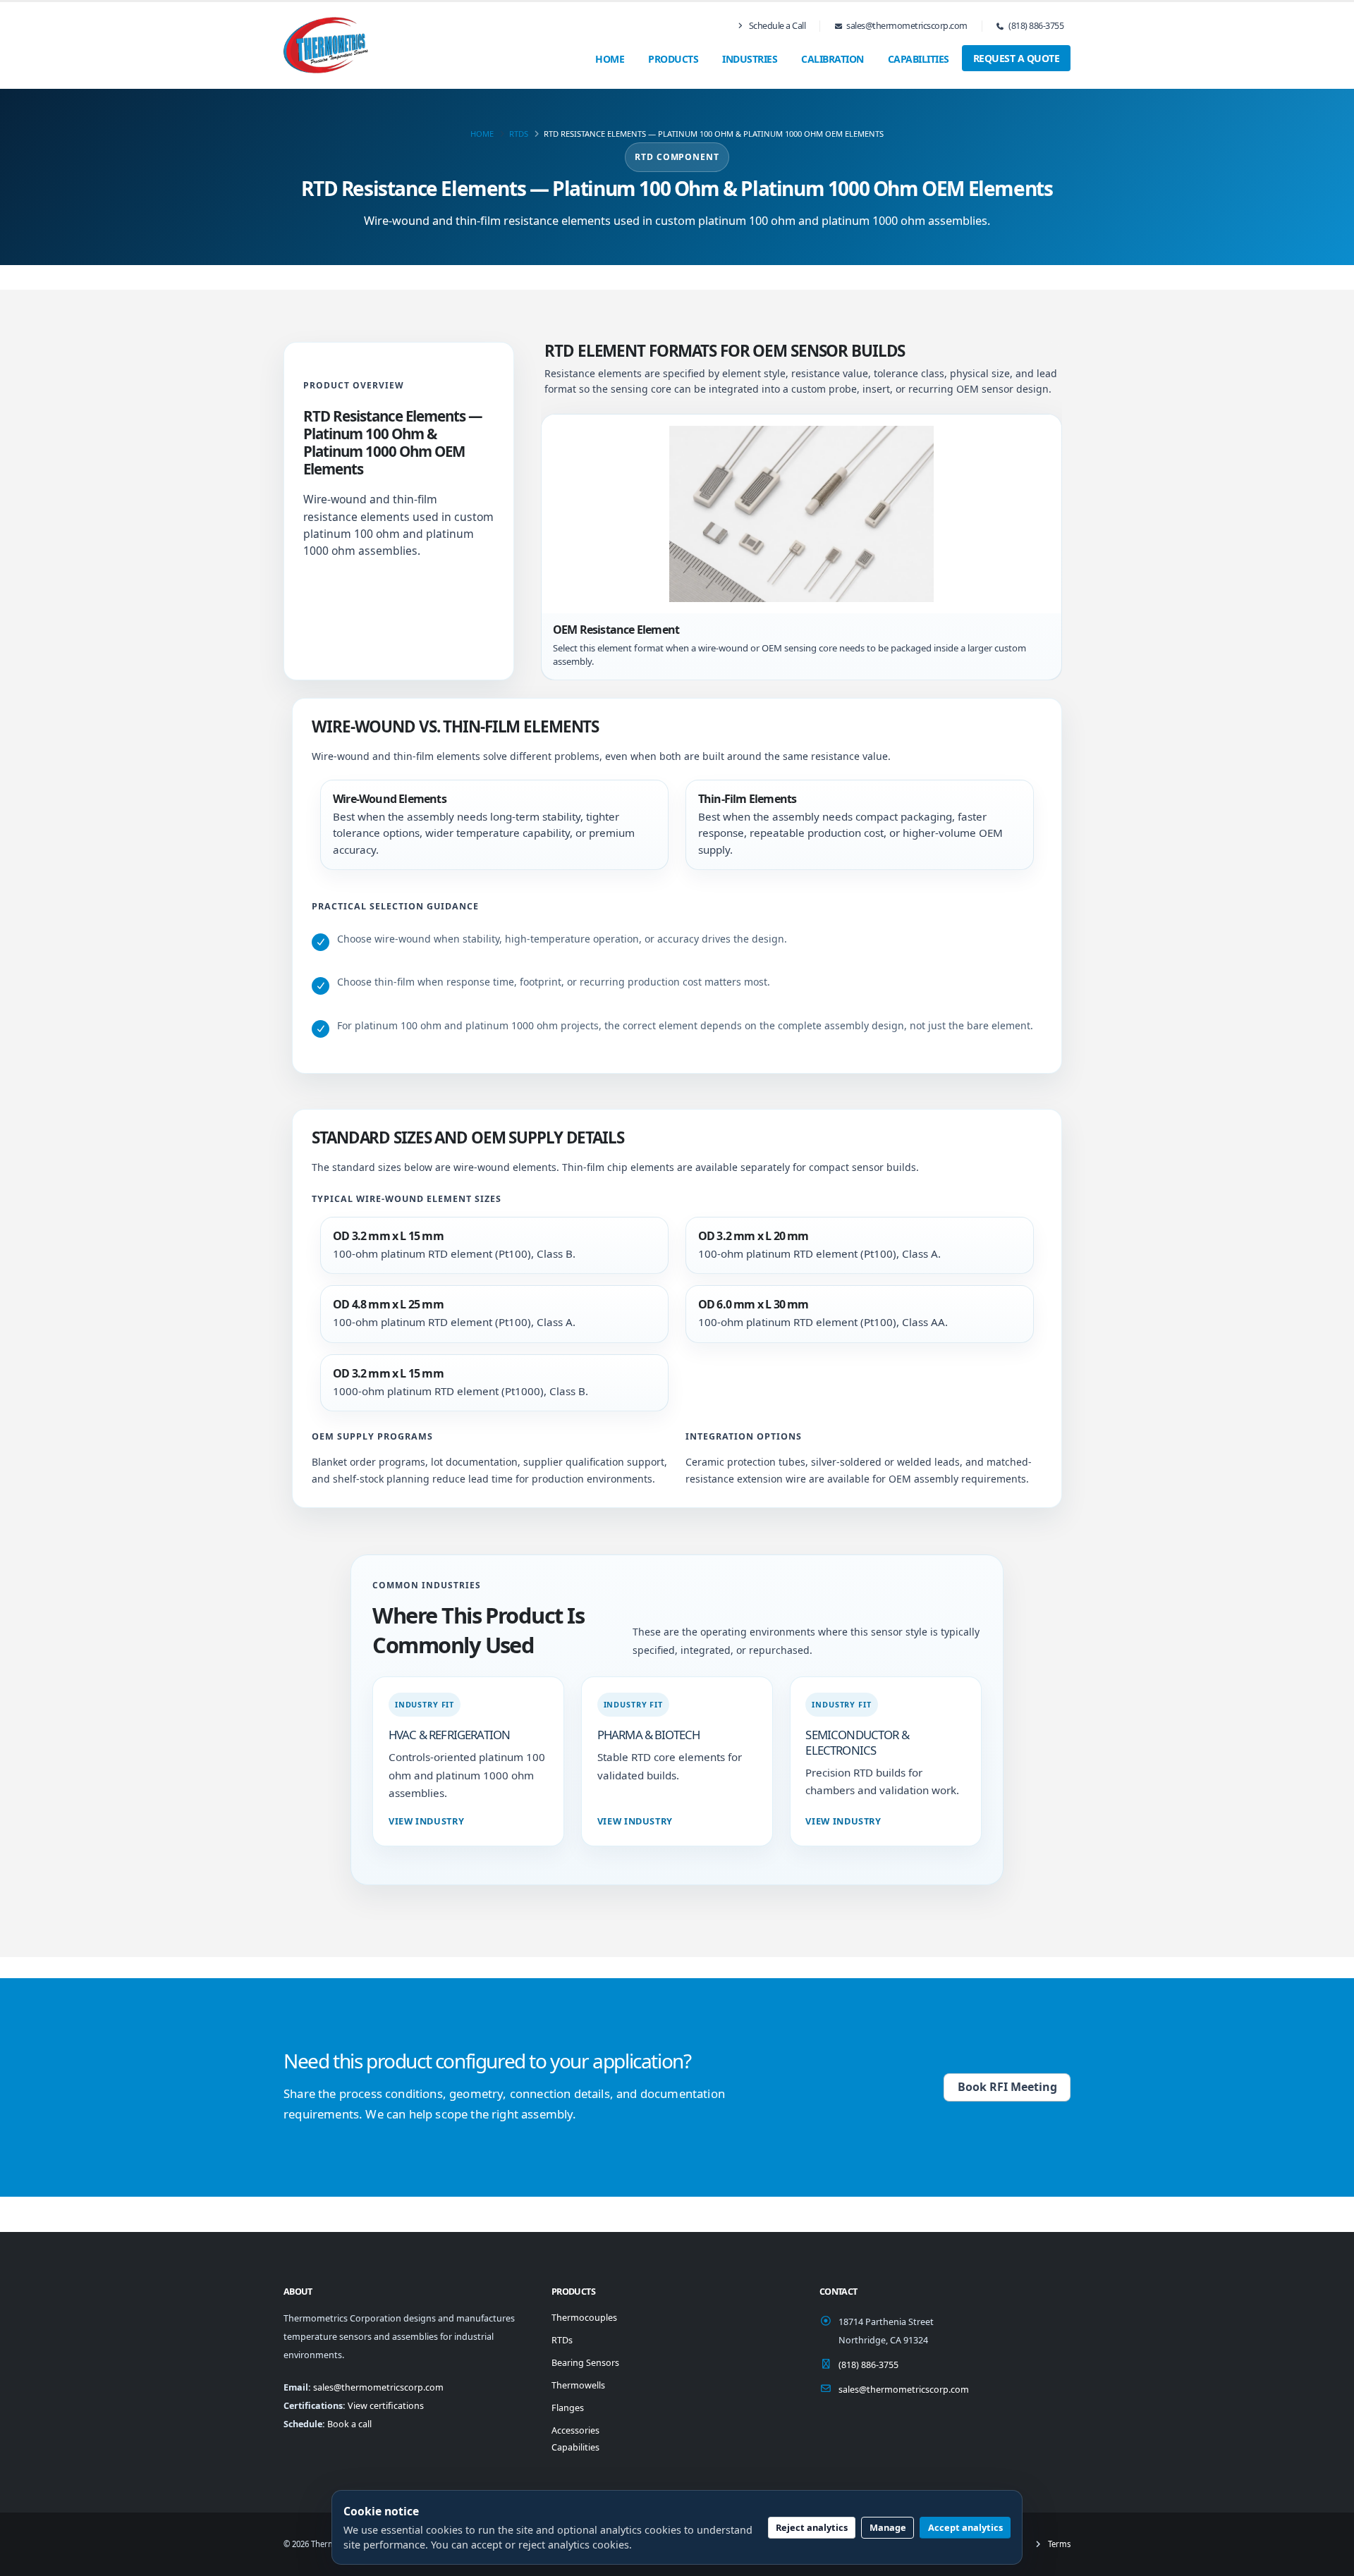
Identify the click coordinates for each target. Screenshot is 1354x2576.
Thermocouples (584, 2318)
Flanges (568, 2408)
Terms (1058, 2544)
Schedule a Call (776, 26)
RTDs (519, 134)
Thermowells (578, 2385)
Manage (888, 2527)
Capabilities (919, 59)
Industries (750, 59)
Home (610, 59)
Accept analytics (965, 2527)
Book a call (349, 2424)
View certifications (386, 2406)
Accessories (575, 2430)
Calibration (832, 59)
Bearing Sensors (585, 2363)
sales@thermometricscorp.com (907, 26)
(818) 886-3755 (1036, 26)
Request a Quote (1017, 58)
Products (673, 59)
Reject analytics (812, 2527)
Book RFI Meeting (1007, 2087)
